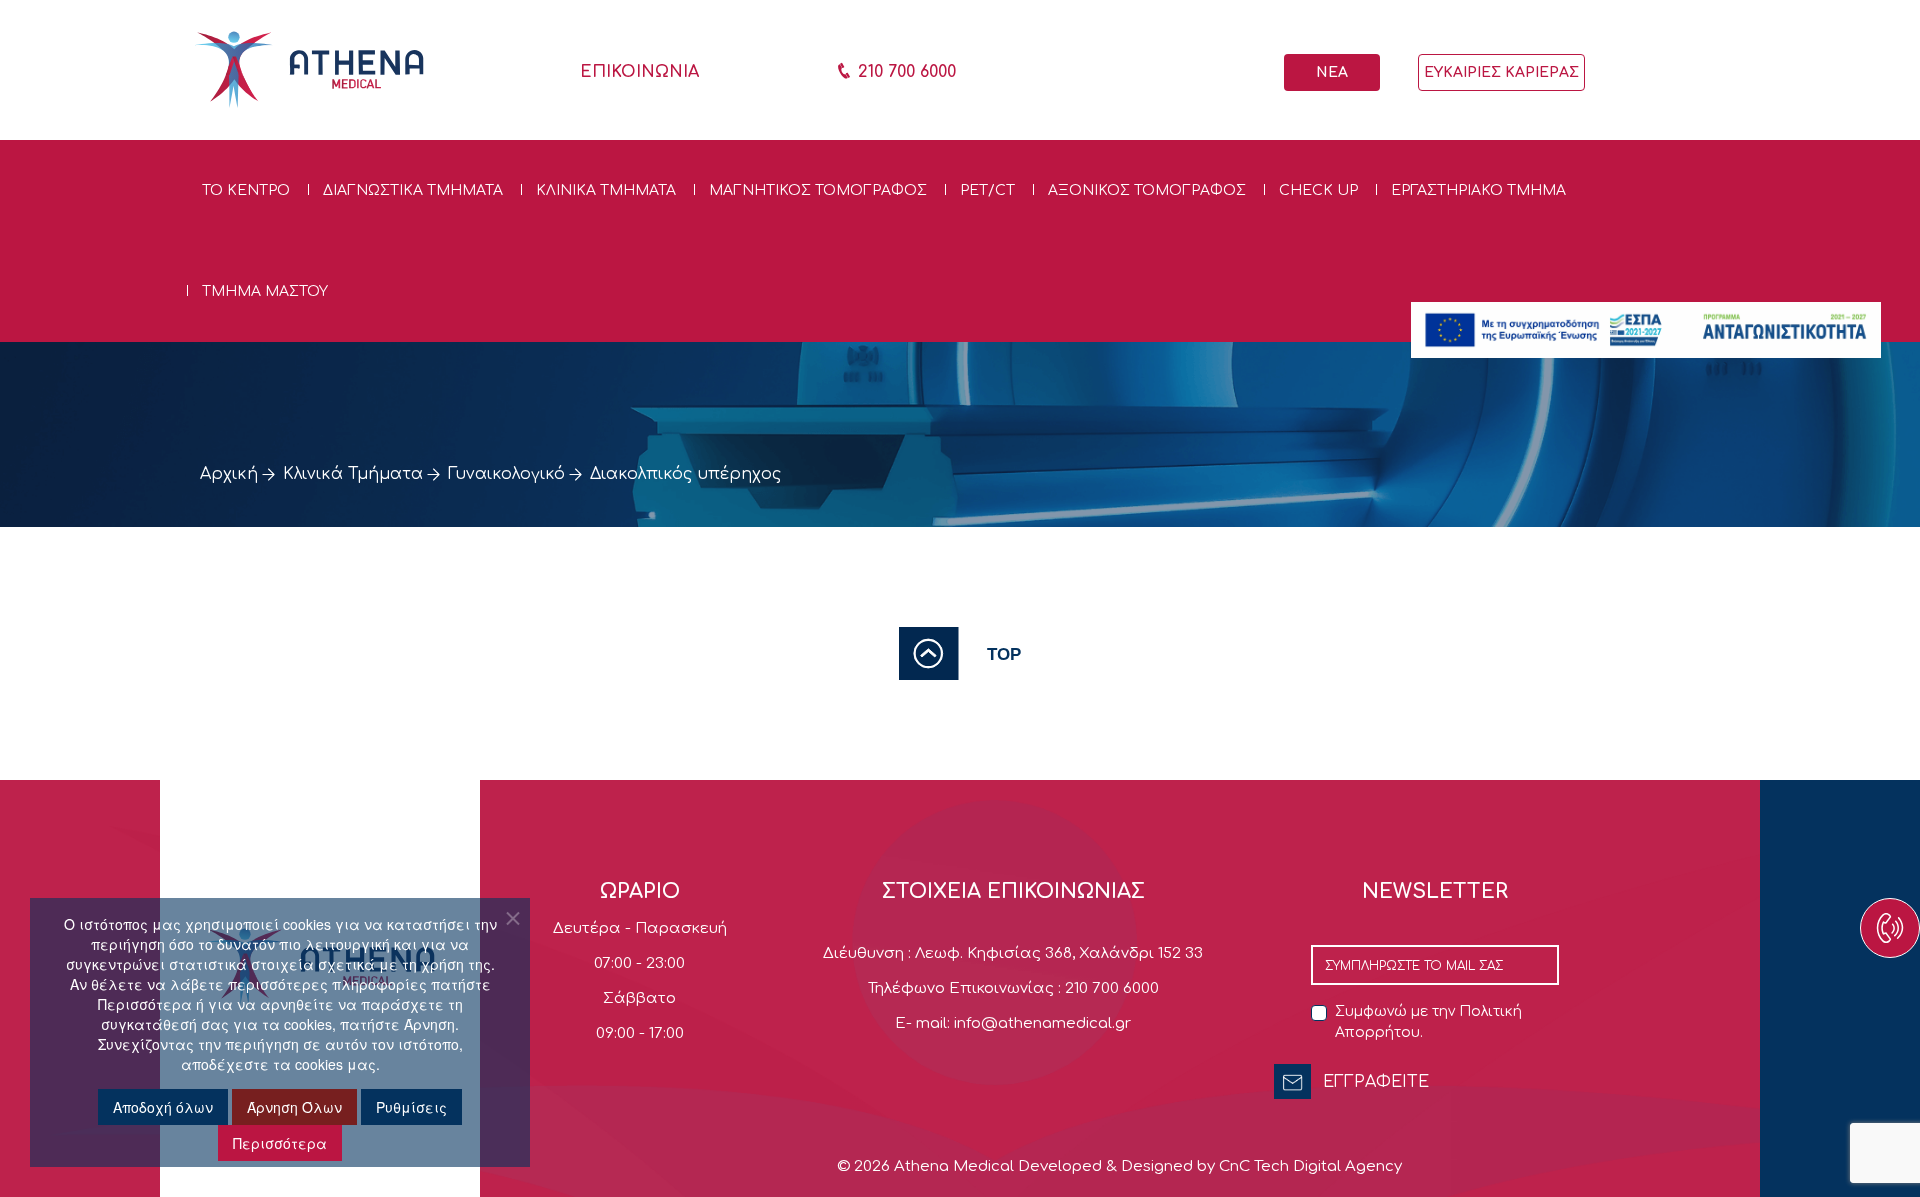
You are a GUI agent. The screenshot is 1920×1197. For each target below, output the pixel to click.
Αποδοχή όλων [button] (163, 1107)
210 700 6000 (904, 72)
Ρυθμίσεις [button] (411, 1107)
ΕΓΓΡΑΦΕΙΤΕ (1376, 1082)
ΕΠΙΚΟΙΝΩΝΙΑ (639, 72)
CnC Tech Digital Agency (1310, 1166)
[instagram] (1840, 952)
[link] (960, 653)
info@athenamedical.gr (1042, 1023)
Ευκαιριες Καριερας (1501, 72)
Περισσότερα (280, 1143)
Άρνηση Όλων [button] (294, 1107)
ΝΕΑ (1332, 72)
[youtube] (1840, 932)
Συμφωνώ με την (1428, 1022)
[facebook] (1840, 922)
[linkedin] (1840, 942)
